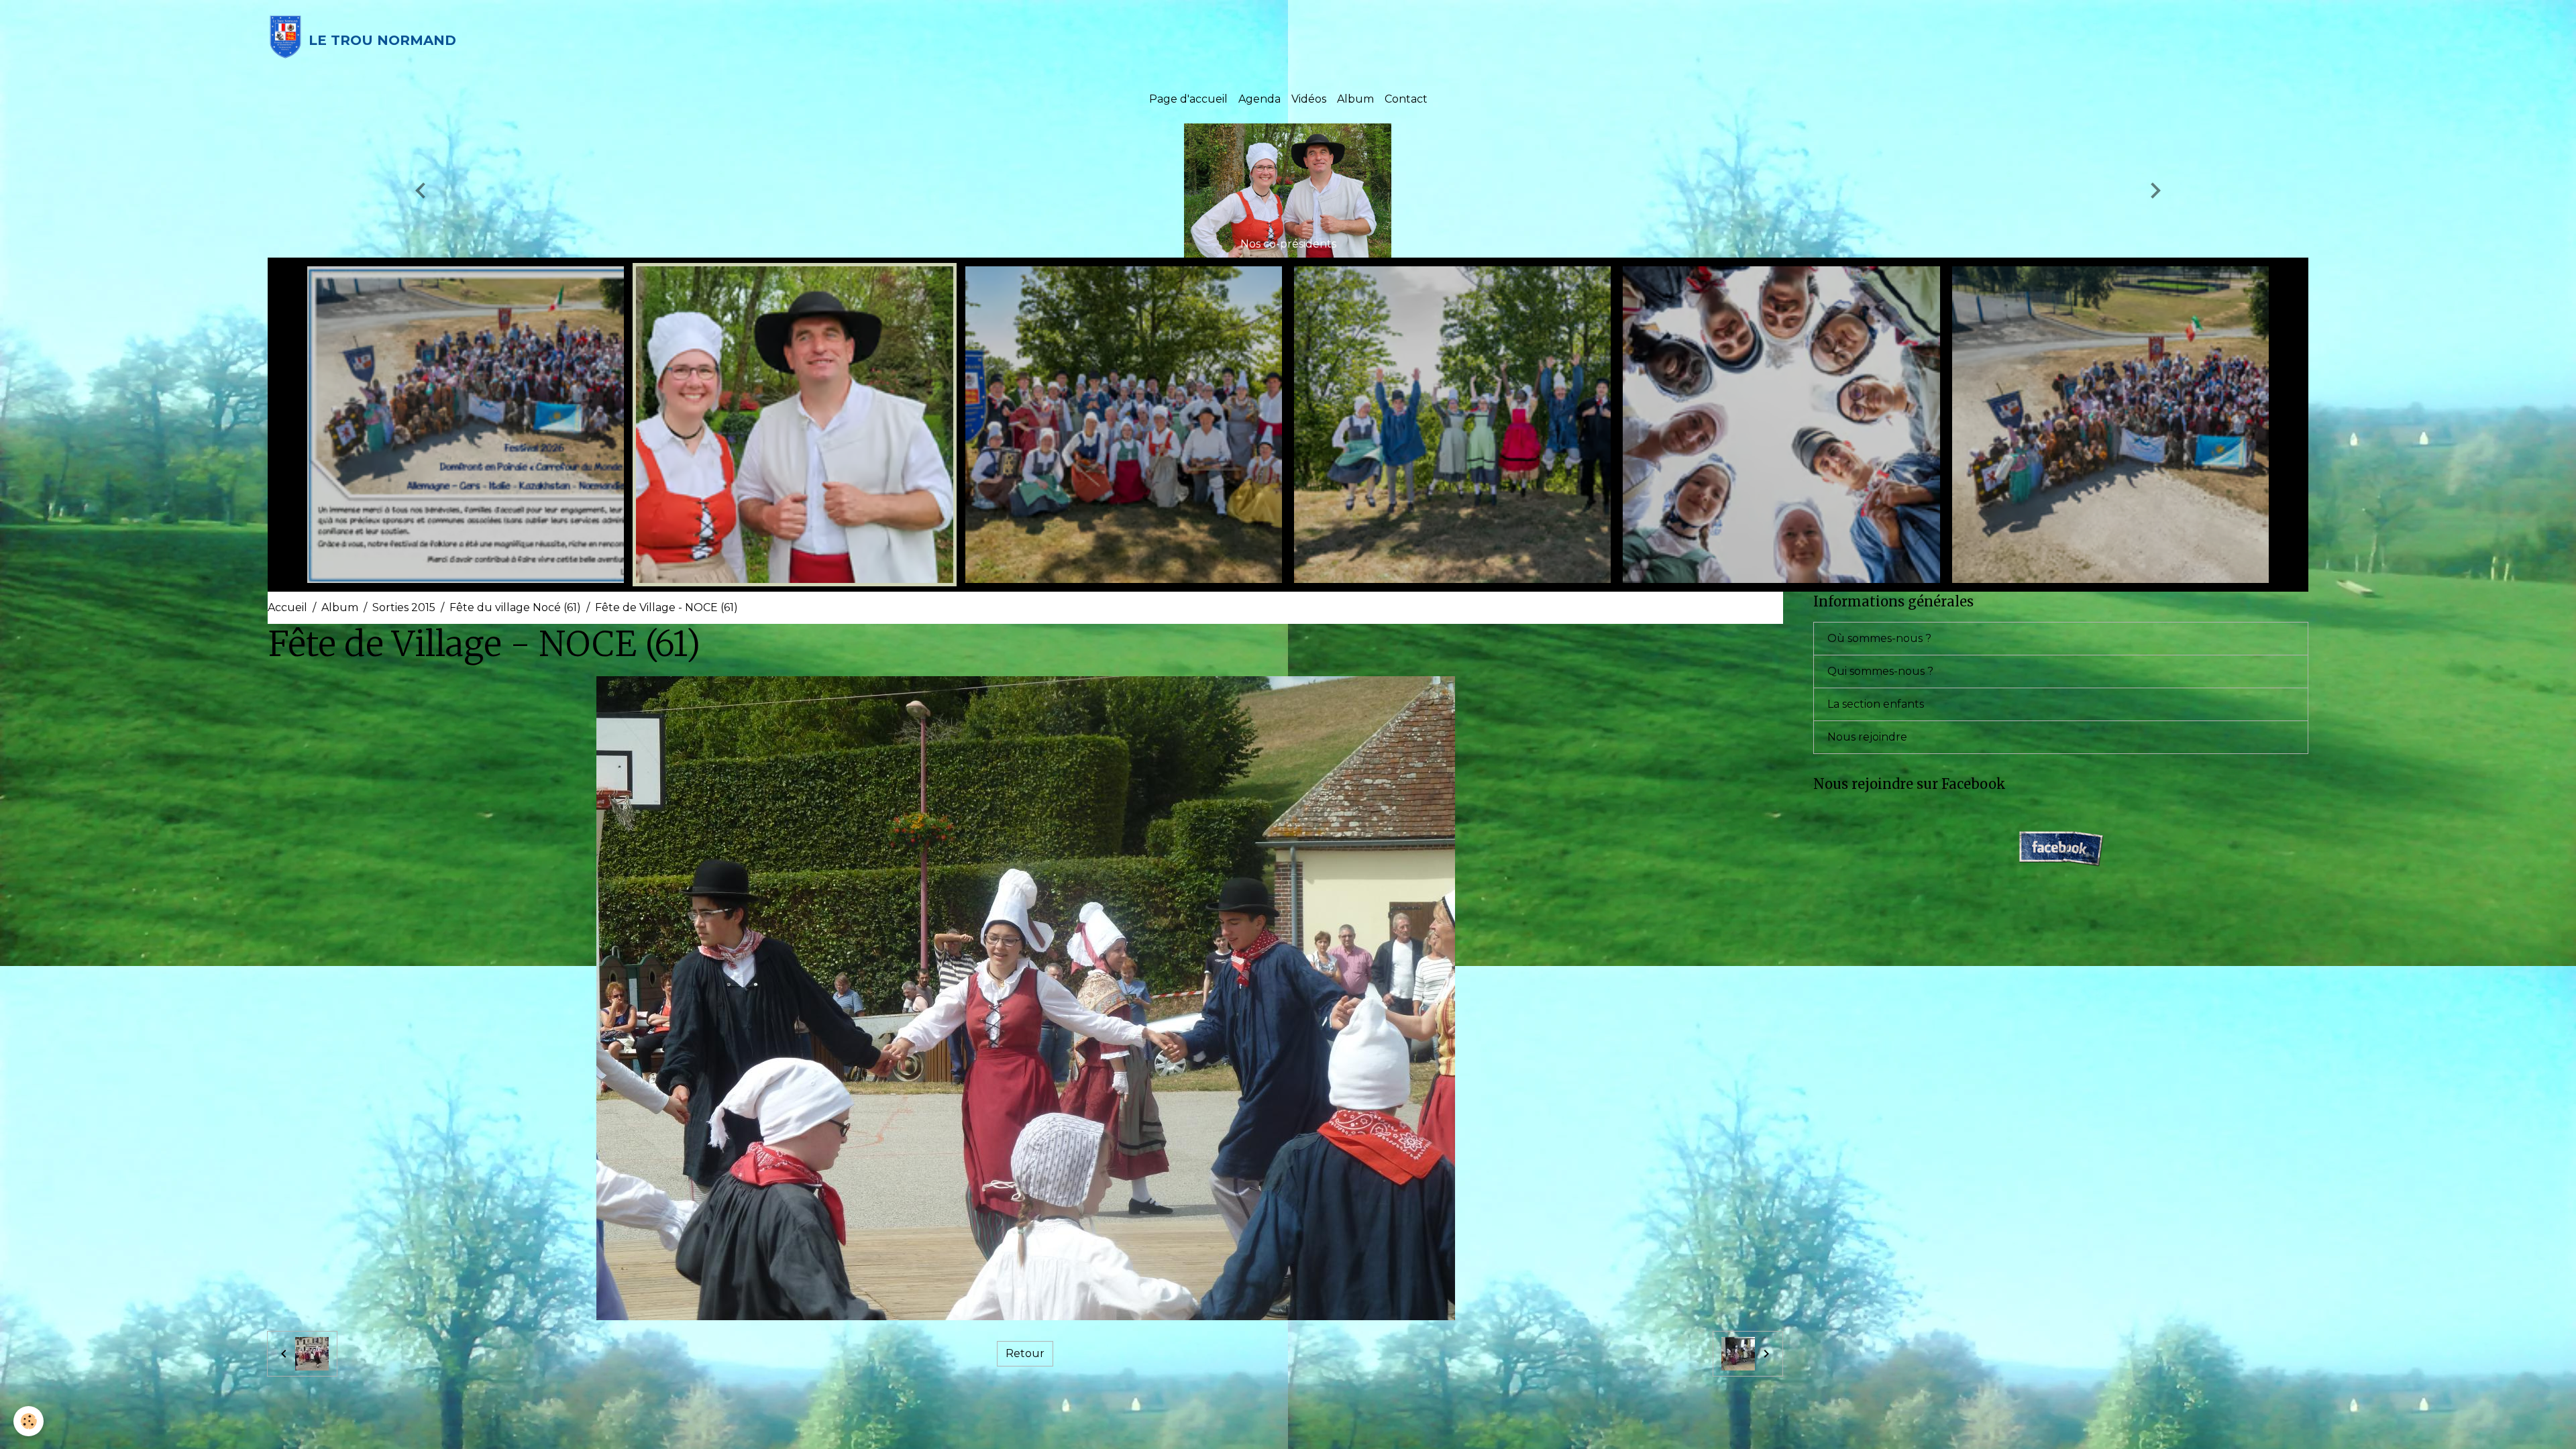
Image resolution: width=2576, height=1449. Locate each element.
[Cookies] (29, 1421)
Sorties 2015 (404, 607)
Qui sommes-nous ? (1880, 671)
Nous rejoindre (1867, 737)
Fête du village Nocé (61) (515, 607)
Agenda (1259, 99)
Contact (1406, 99)
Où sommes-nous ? (1879, 638)
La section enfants (1876, 704)
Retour (1025, 1353)
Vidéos (1309, 99)
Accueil (287, 607)
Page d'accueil (1188, 99)
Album (1355, 99)
